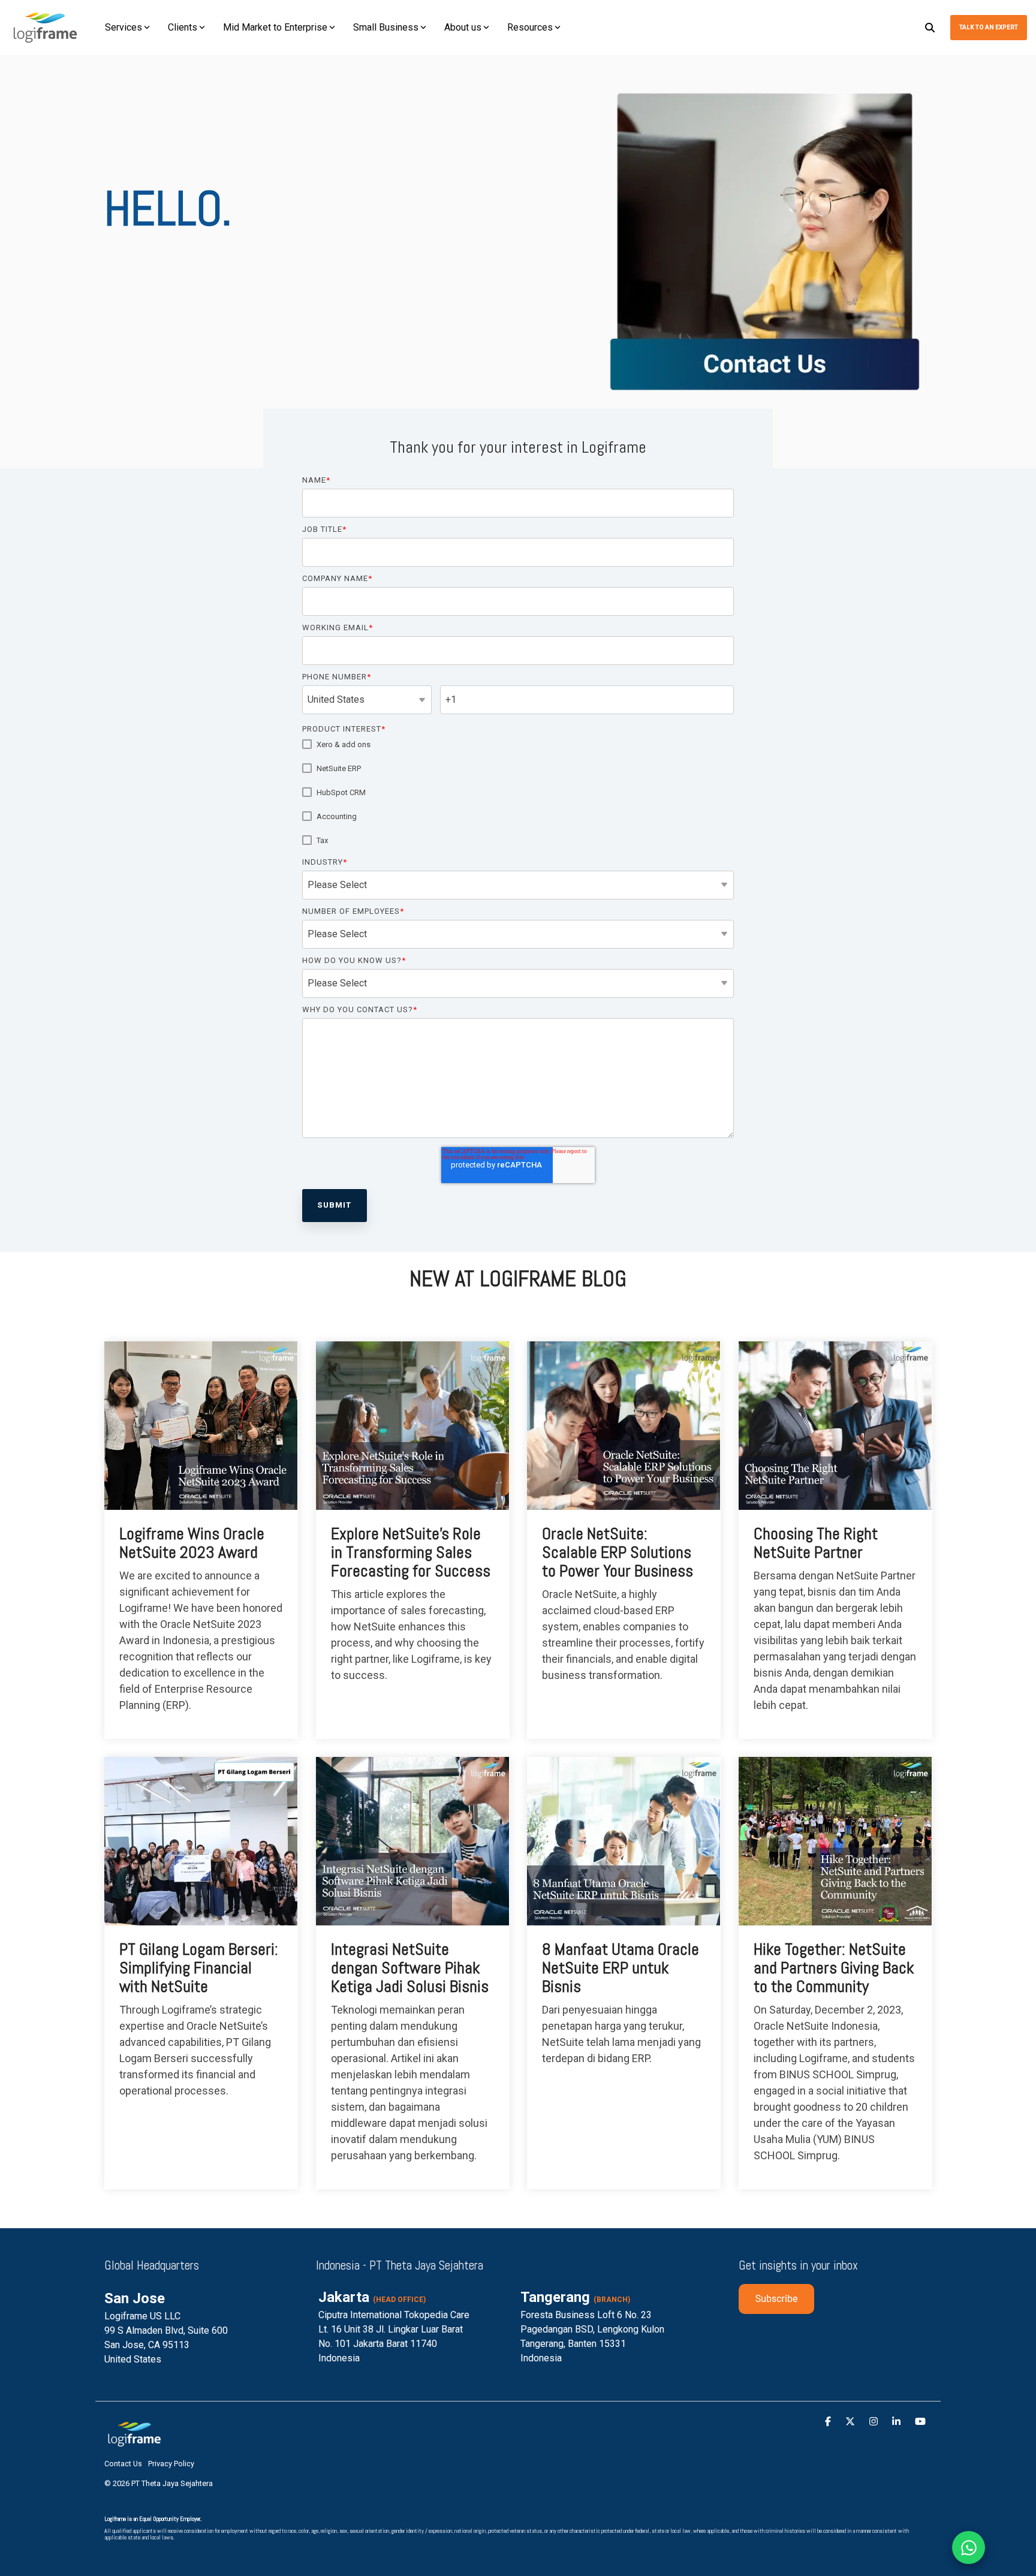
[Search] (930, 28)
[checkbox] (518, 792)
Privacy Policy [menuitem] (171, 2464)
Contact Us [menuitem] (123, 2464)
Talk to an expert (989, 27)
